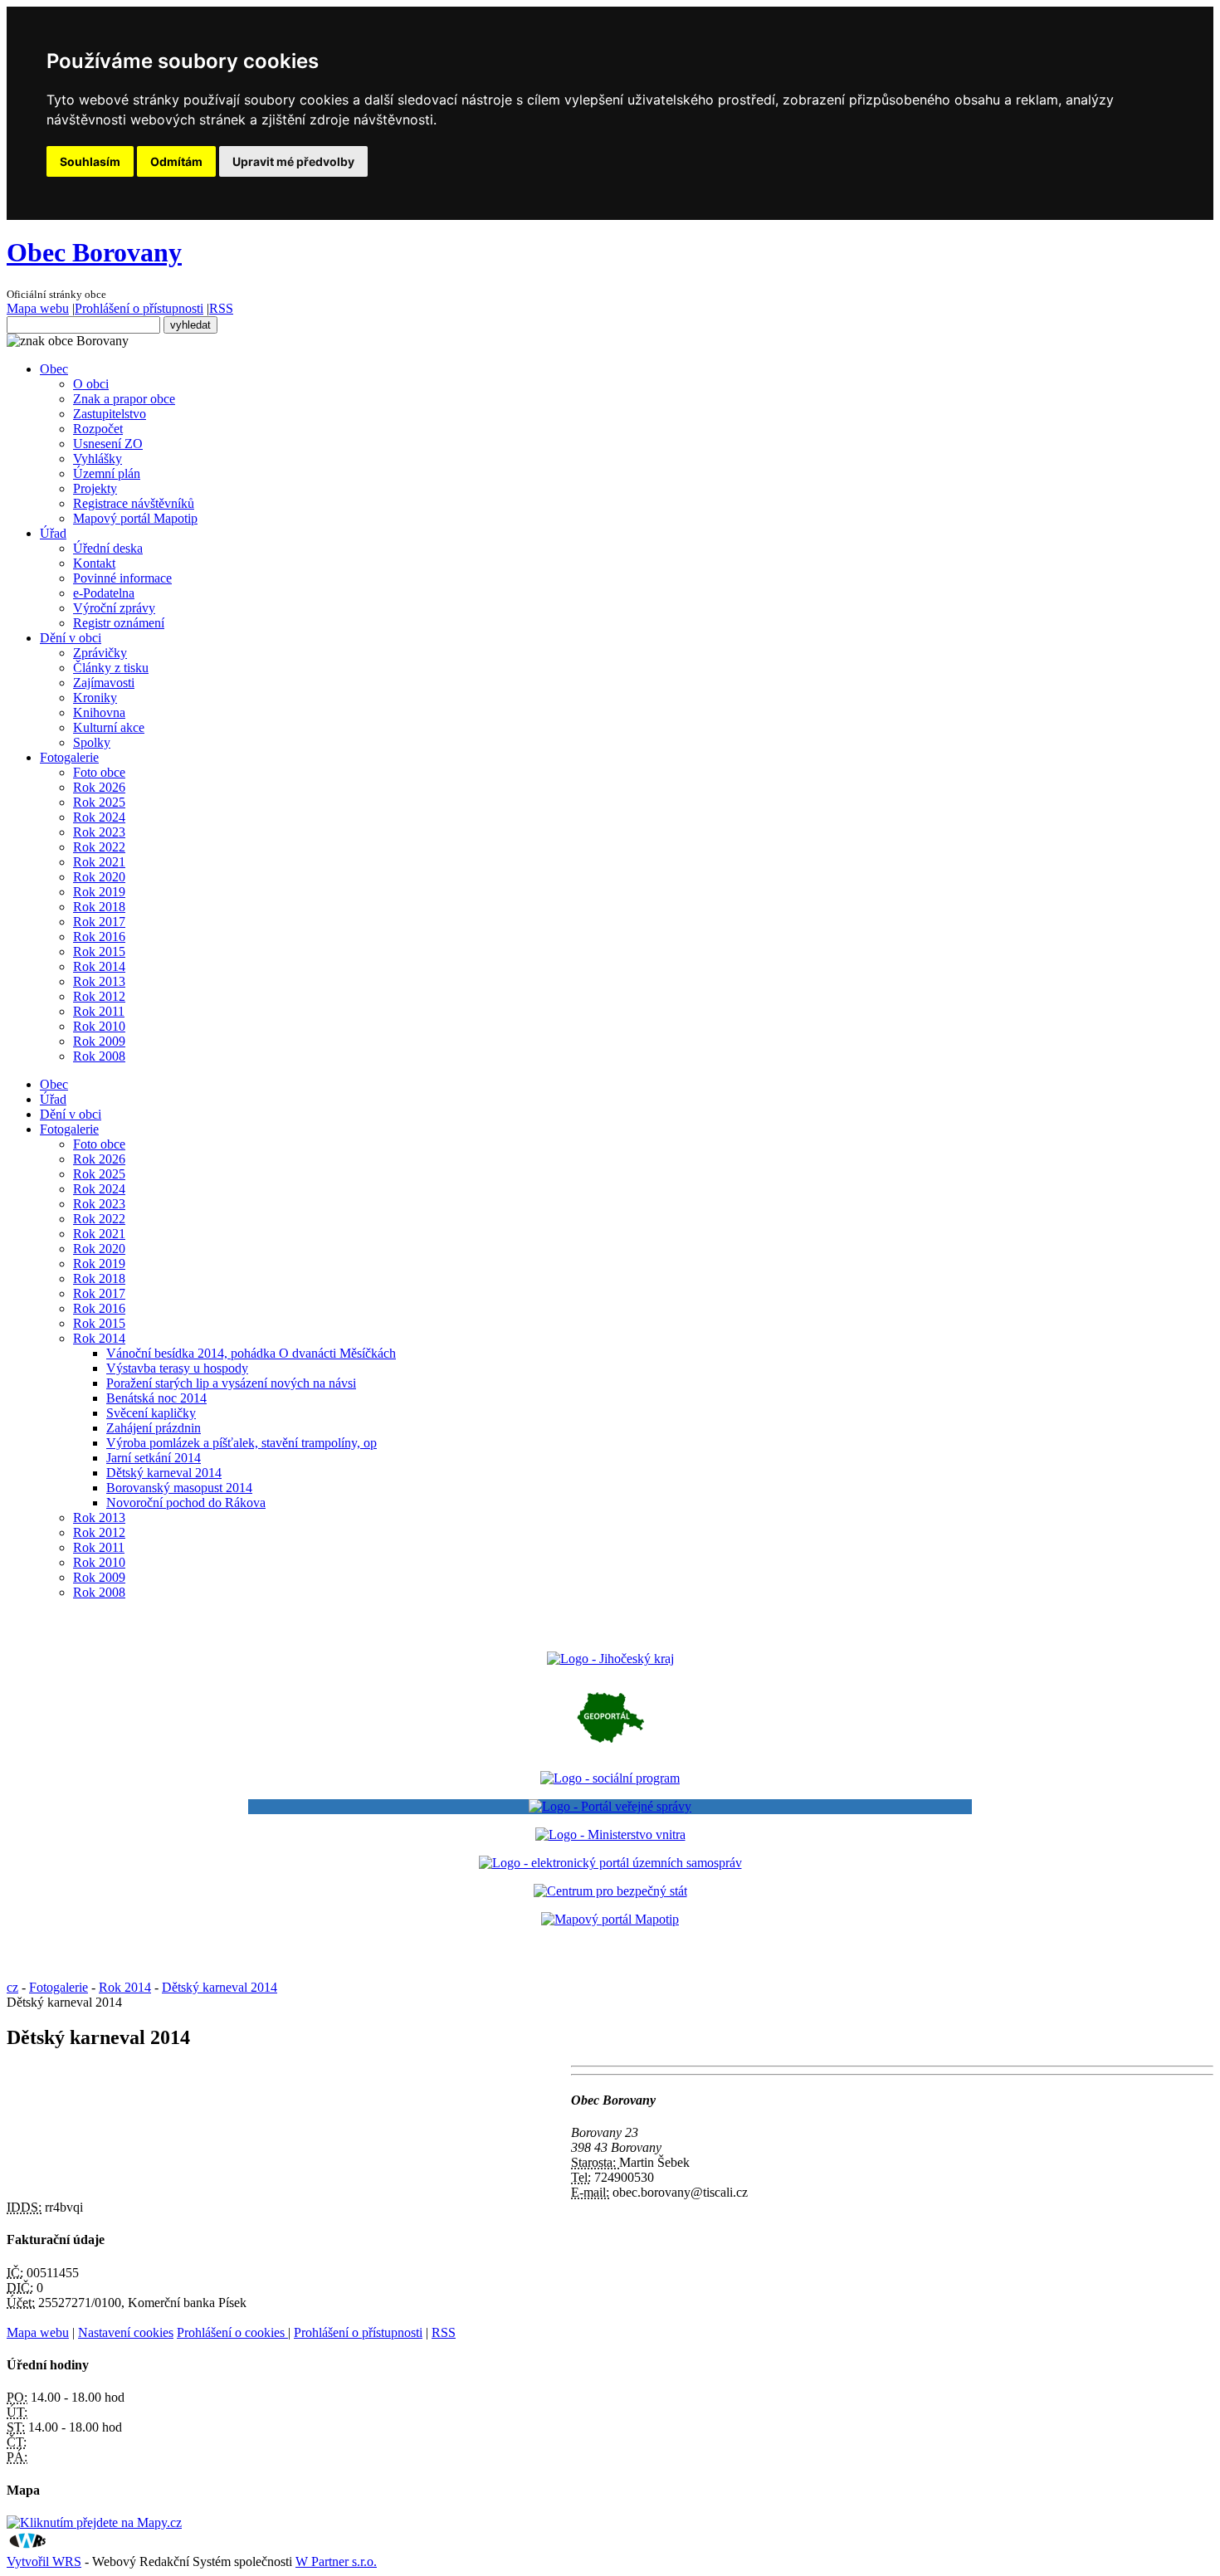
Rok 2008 (99, 1056)
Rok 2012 (99, 996)
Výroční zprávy (114, 608)
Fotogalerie (69, 757)
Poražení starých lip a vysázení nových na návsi (231, 1383)
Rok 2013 (99, 981)
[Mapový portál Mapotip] (610, 1919)
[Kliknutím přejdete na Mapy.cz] (94, 2522)
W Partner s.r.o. (336, 2561)
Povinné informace (122, 578)
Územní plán (107, 473)
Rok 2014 (99, 966)
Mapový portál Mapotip (135, 518)
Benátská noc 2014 (156, 1398)
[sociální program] (610, 1778)
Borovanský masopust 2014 (179, 1488)
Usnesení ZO (108, 444)
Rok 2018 (99, 907)
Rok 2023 (99, 832)
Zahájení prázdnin (154, 1428)
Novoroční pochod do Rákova (186, 1503)
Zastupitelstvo (110, 414)
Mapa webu (38, 308)
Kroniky (95, 698)
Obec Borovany (94, 252)
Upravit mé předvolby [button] (293, 161)
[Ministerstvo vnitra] (610, 1834)
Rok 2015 (99, 951)
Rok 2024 (99, 817)
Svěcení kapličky (151, 1413)
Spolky (92, 742)
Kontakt (94, 563)
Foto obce (99, 772)
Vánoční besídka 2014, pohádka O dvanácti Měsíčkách (251, 1353)
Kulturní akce (109, 727)
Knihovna (99, 712)
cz (12, 1987)
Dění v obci (71, 638)
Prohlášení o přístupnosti (139, 308)
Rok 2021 (99, 862)
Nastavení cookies (126, 2332)
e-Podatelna (104, 593)
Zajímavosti (104, 683)
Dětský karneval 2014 (164, 1473)
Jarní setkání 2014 (154, 1458)
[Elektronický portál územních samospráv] (610, 1863)
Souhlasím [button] (90, 161)
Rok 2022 (99, 847)
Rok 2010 (99, 1026)
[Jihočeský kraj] (610, 1659)
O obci (91, 384)
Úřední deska (108, 548)
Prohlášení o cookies (232, 2332)
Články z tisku (111, 668)
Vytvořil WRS (44, 2561)
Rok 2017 (99, 922)
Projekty (95, 488)
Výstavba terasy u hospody (177, 1368)
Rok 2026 (99, 787)
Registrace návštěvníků (134, 503)
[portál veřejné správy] (610, 1807)
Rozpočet (98, 429)
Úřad (53, 533)
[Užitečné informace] (610, 1891)
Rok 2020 (99, 877)
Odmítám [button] (176, 161)
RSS (221, 308)
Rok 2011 (99, 1011)
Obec (54, 369)
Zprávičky (100, 653)
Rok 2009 (99, 1041)
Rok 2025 (99, 802)
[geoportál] (610, 1750)
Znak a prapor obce (124, 399)
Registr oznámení (119, 623)
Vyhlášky (98, 459)
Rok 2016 (99, 937)
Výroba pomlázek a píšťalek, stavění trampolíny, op (242, 1443)
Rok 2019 (99, 892)
